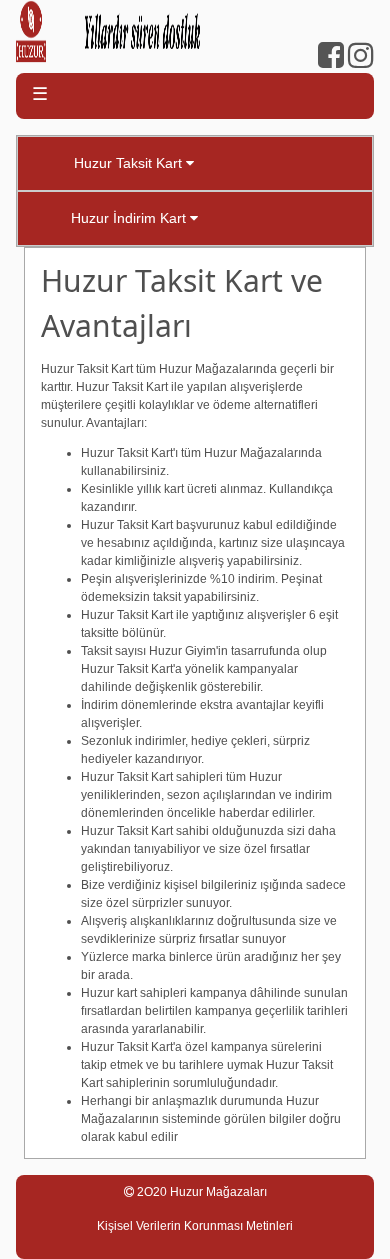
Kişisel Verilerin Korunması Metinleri (195, 1226)
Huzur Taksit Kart (130, 163)
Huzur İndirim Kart (130, 218)
